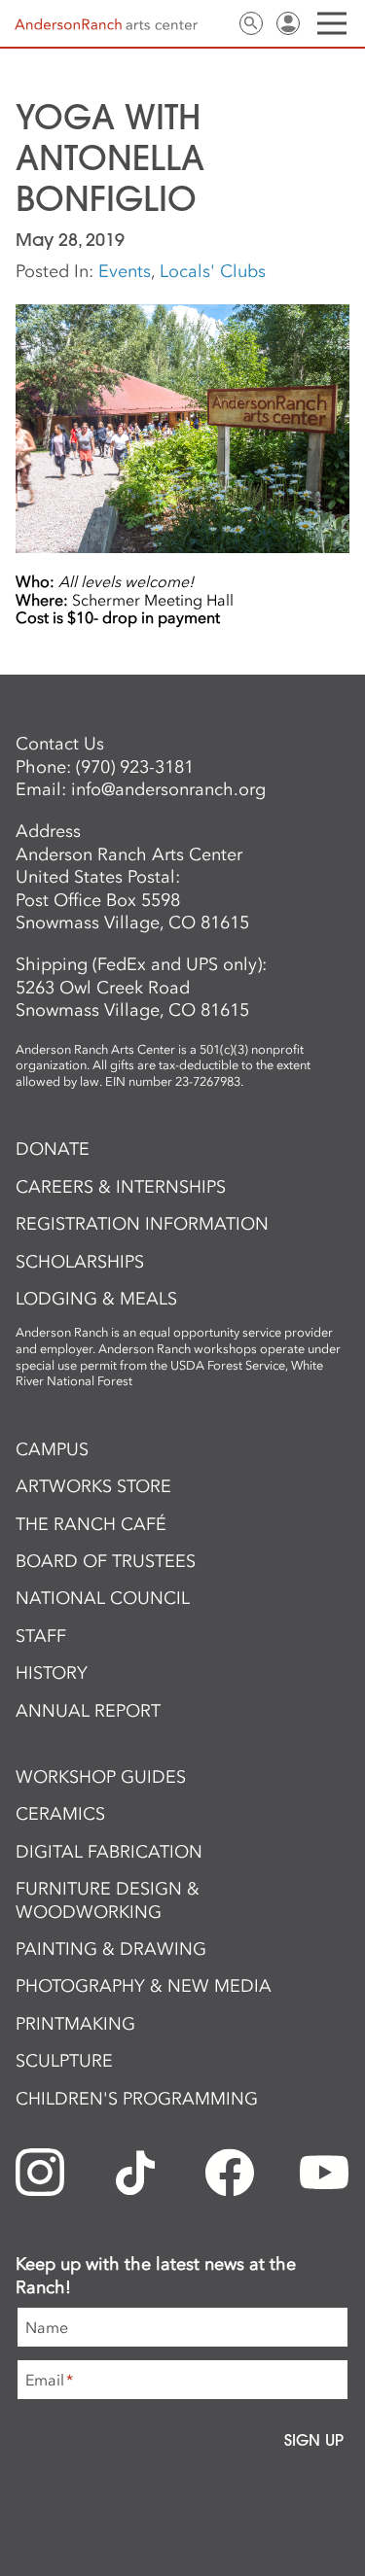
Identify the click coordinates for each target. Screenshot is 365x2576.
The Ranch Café (91, 1524)
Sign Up (314, 2440)
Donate (53, 1149)
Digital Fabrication (109, 1852)
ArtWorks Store (93, 1486)
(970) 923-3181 (135, 767)
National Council (103, 1598)
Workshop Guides (101, 1777)
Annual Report (88, 1711)
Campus (52, 1449)
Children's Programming (137, 2099)
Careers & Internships (121, 1187)
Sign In (288, 23)
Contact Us (214, 23)
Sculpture (64, 2061)
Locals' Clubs (213, 271)
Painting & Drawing (111, 1949)
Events (125, 271)
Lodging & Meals (96, 1299)
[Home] (106, 24)
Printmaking (75, 2024)
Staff (41, 1636)
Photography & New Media (144, 1986)
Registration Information (142, 1224)
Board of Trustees (106, 1561)
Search (251, 23)
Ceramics (60, 1814)
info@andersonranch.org (168, 789)
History (52, 1673)
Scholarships (80, 1262)
